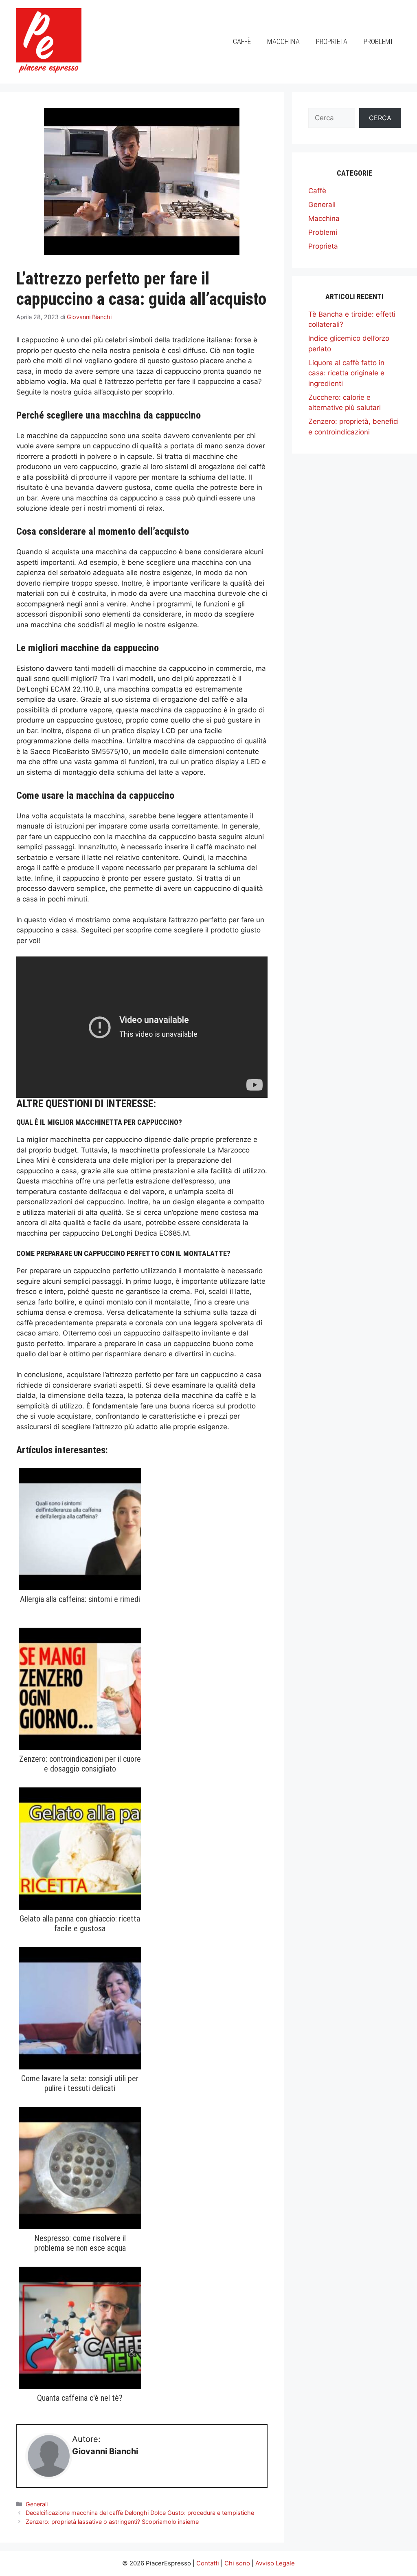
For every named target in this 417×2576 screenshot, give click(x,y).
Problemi (378, 41)
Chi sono (237, 2563)
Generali (37, 2504)
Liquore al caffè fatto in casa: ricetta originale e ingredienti (346, 373)
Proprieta (332, 41)
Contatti (208, 2563)
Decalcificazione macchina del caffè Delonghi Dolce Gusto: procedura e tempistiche (140, 2513)
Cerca (380, 118)
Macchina (283, 41)
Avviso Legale (275, 2563)
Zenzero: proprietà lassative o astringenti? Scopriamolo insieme (112, 2522)
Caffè (242, 41)
